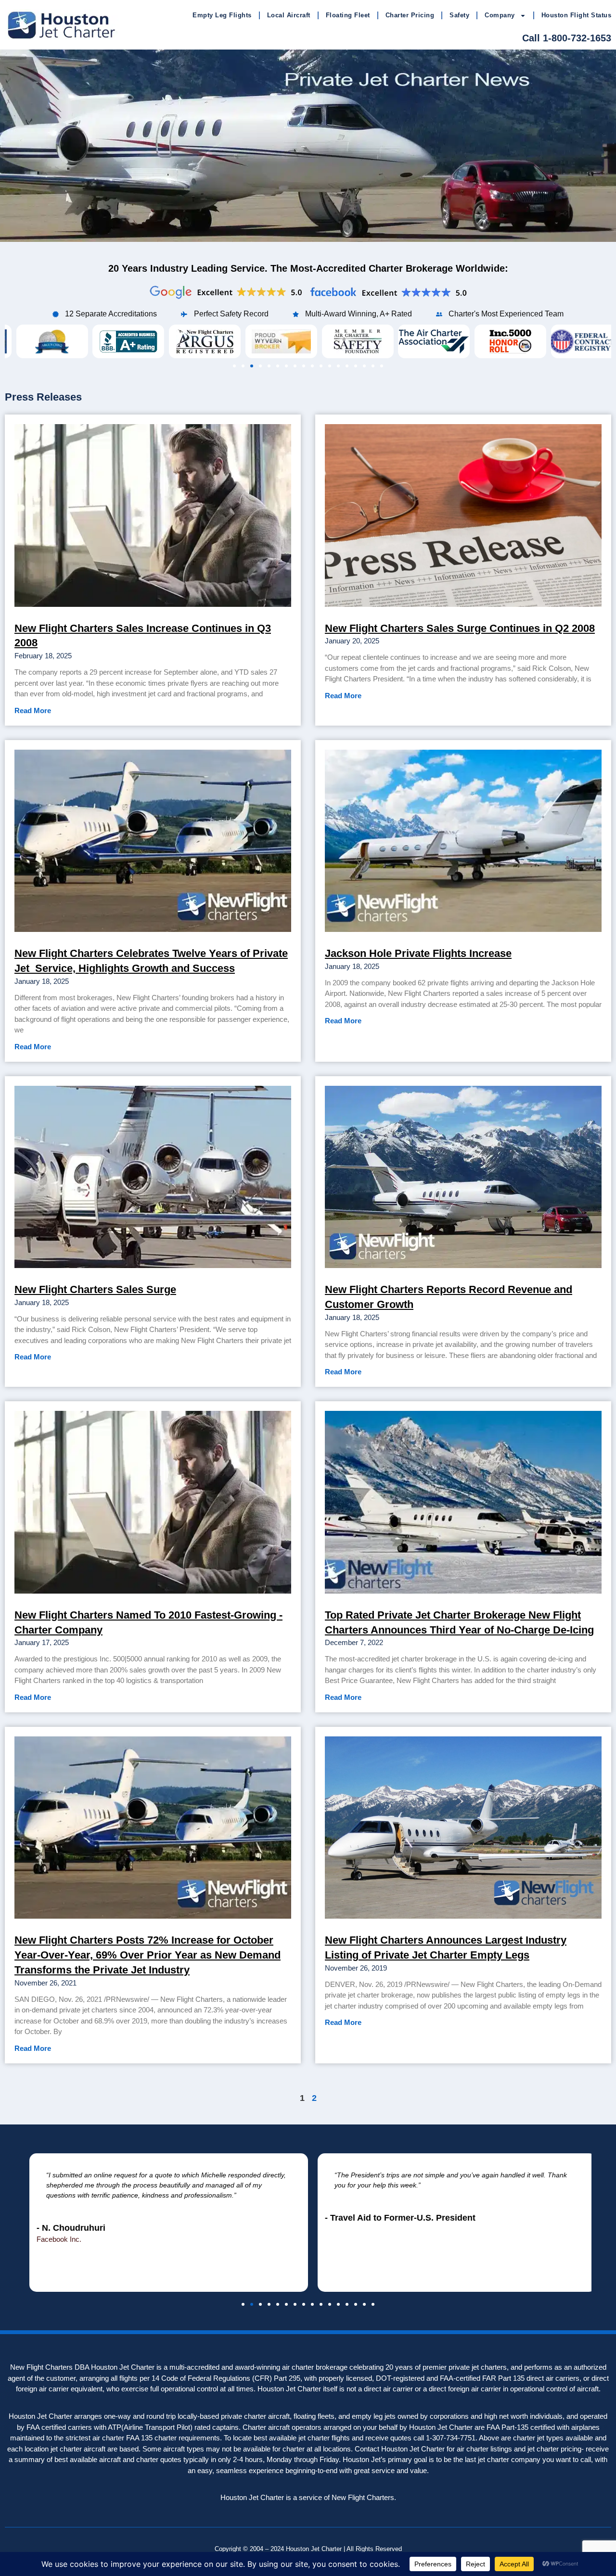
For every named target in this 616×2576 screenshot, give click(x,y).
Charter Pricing (410, 15)
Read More (33, 710)
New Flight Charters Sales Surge (95, 1289)
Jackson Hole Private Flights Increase (418, 953)
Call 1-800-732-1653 (567, 38)
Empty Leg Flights (222, 15)
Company (500, 15)
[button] (234, 366)
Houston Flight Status (577, 15)
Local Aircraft (289, 15)
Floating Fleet (348, 15)
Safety (459, 15)
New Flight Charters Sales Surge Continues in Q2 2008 (460, 628)
